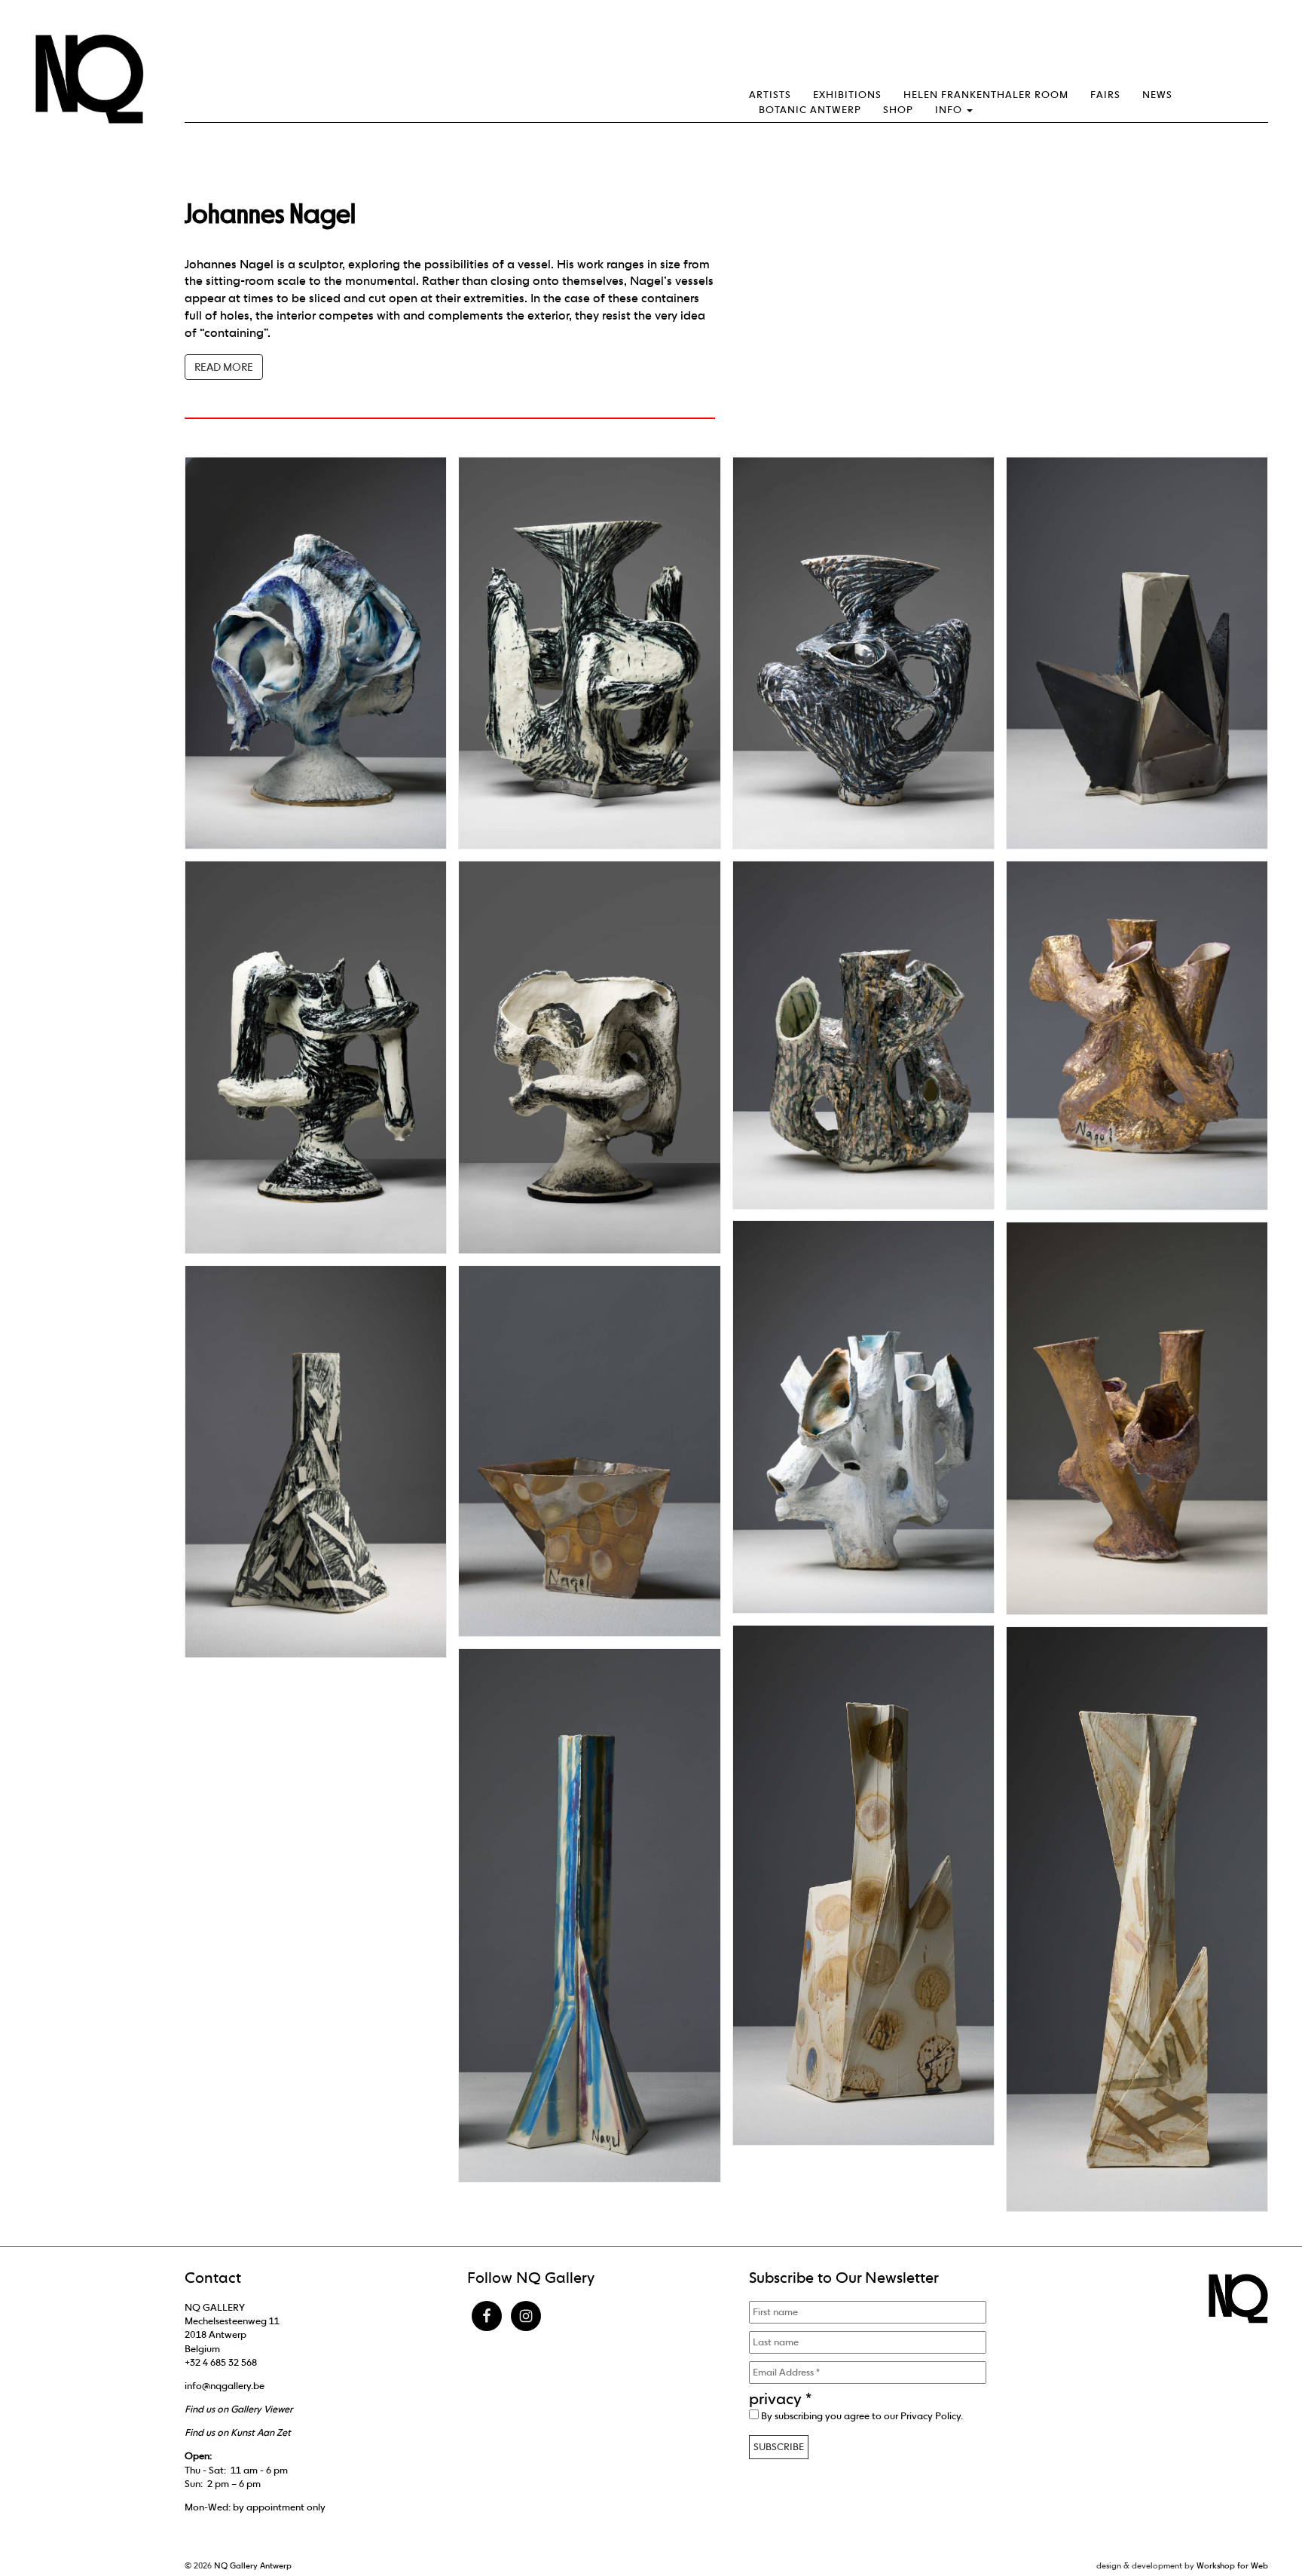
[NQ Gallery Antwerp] (96, 79)
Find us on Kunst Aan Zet (238, 2432)
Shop (898, 110)
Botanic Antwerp (810, 110)
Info (950, 110)
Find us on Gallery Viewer (238, 2409)
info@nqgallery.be (225, 2386)
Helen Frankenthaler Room (986, 95)
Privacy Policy (931, 2416)
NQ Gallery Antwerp (253, 2565)
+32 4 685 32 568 (221, 2362)
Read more (224, 367)
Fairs (1105, 95)
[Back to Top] (1261, 2523)
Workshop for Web (1232, 2565)
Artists (770, 95)
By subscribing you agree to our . (861, 2416)
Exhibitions (847, 95)
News (1157, 95)
